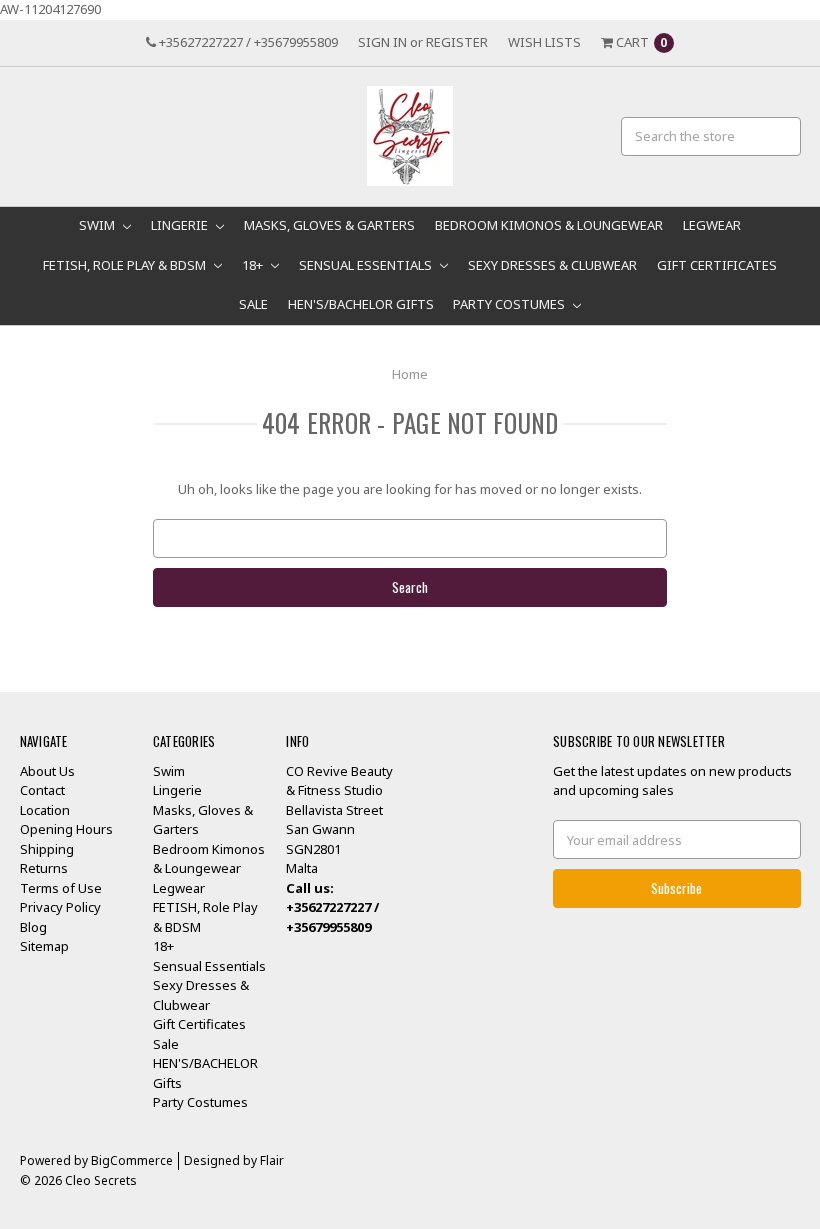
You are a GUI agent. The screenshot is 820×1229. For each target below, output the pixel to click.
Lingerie (181, 225)
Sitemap (44, 946)
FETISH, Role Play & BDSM (126, 265)
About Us (47, 771)
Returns (44, 868)
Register (457, 42)
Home (410, 374)
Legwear (712, 225)
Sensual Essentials (367, 265)
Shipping (47, 849)
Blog (33, 927)
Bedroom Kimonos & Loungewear (549, 225)
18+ (254, 265)
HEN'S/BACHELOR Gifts (361, 304)
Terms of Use (61, 888)
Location (45, 810)
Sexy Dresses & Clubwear (552, 265)
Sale (253, 304)
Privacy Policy (60, 907)
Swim (98, 225)
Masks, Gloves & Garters (329, 225)
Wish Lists (544, 42)
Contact (42, 790)
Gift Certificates (717, 265)
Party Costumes (510, 304)
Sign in (382, 42)
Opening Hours (66, 829)
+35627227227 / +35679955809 (247, 42)
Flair (272, 1160)
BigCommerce (132, 1160)
